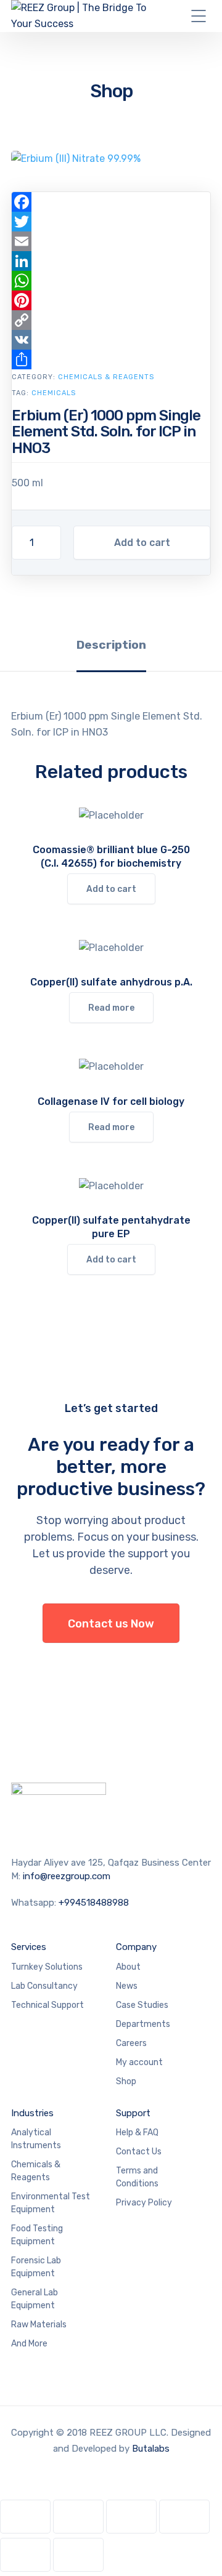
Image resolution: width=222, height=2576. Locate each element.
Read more (111, 1008)
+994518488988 (94, 1903)
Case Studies (142, 2005)
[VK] (111, 340)
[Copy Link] (111, 320)
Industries (32, 2113)
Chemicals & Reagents (106, 377)
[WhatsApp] (111, 281)
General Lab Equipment (35, 2299)
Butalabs (151, 2449)
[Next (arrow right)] (78, 2555)
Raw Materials (39, 2325)
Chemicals (54, 393)
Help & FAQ (137, 2133)
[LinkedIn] (111, 261)
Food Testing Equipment (37, 2235)
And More (29, 2344)
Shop (126, 2081)
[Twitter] (111, 222)
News (127, 1986)
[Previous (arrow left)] (25, 2555)
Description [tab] (111, 645)
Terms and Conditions (137, 2177)
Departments (143, 2024)
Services (29, 1947)
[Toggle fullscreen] (78, 2517)
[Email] (111, 241)
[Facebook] (111, 202)
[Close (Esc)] (184, 2517)
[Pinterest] (111, 300)
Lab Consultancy (44, 1986)
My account (139, 2062)
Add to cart (142, 543)
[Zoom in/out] (25, 2517)
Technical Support (47, 2005)
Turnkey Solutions (47, 1967)
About (128, 1967)
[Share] (111, 359)
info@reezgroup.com (67, 1876)
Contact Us (139, 2152)
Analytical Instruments (36, 2139)
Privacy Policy (144, 2203)
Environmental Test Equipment (51, 2203)
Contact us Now (111, 1624)
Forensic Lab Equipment (36, 2267)
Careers (131, 2043)
